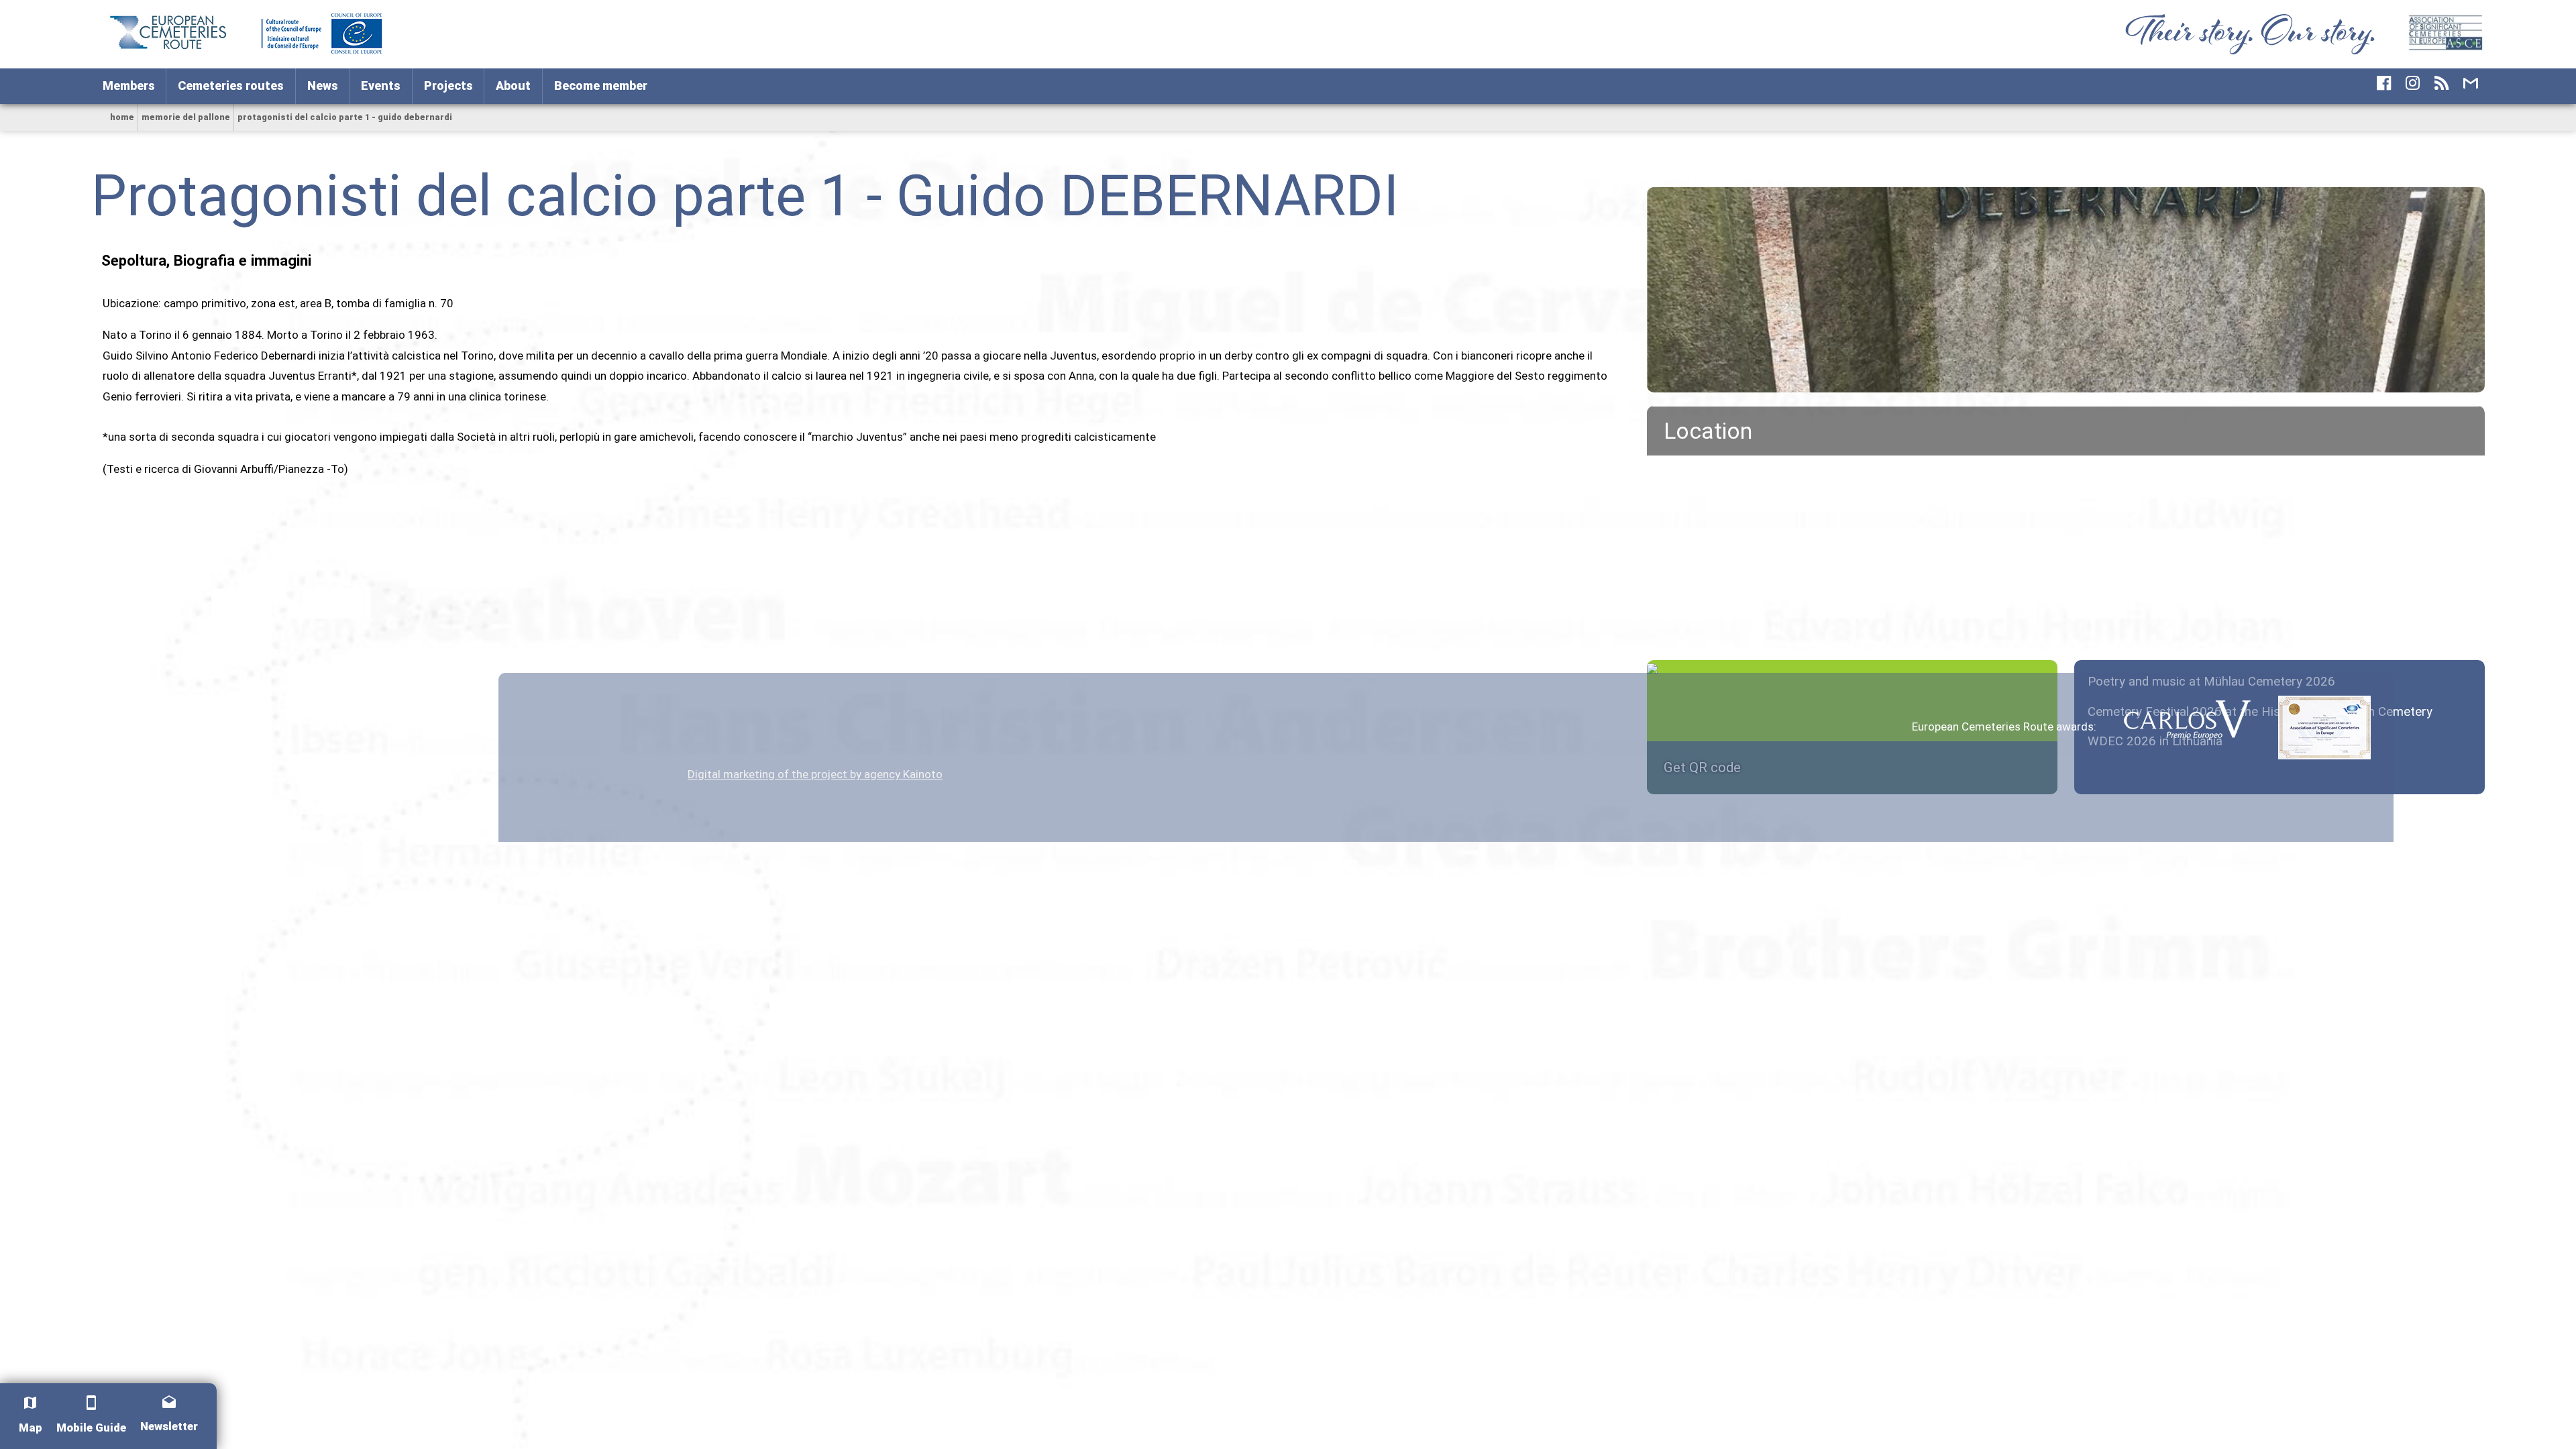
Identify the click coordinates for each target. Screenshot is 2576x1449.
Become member (601, 86)
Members (129, 86)
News (323, 86)
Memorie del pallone (186, 117)
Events (381, 86)
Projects (448, 86)
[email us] (2470, 83)
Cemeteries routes (231, 86)
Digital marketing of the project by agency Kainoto (815, 774)
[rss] (2441, 83)
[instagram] (2413, 83)
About (513, 86)
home (122, 117)
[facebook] (2384, 83)
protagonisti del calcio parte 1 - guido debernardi (345, 117)
